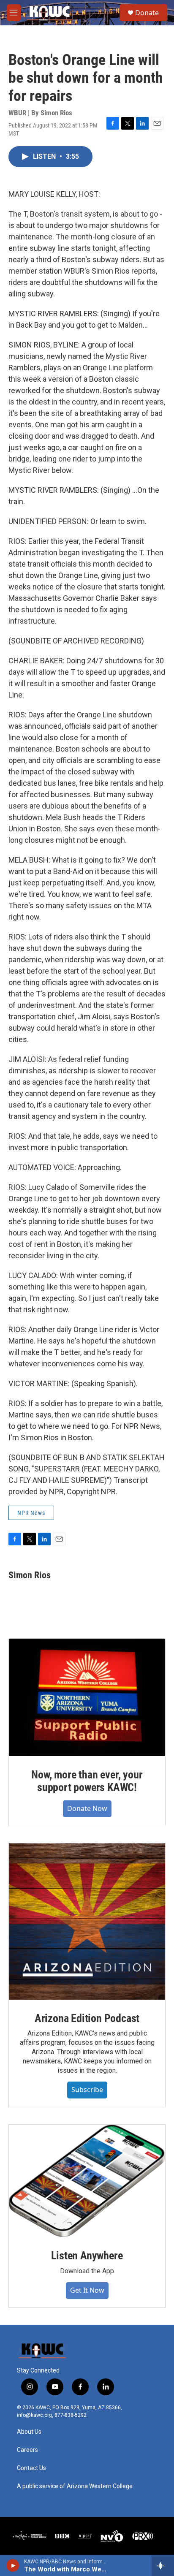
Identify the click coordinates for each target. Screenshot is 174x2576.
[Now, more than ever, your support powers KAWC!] (87, 1697)
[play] (13, 2565)
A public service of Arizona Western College (75, 2486)
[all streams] (163, 2565)
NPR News (31, 1513)
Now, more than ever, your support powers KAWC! (87, 1781)
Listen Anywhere (87, 2256)
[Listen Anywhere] (87, 2181)
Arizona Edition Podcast (87, 2018)
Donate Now (87, 1808)
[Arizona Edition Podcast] (87, 1922)
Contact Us (31, 2468)
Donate (147, 13)
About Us (29, 2432)
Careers (27, 2450)
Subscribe (87, 2090)
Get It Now (87, 2290)
